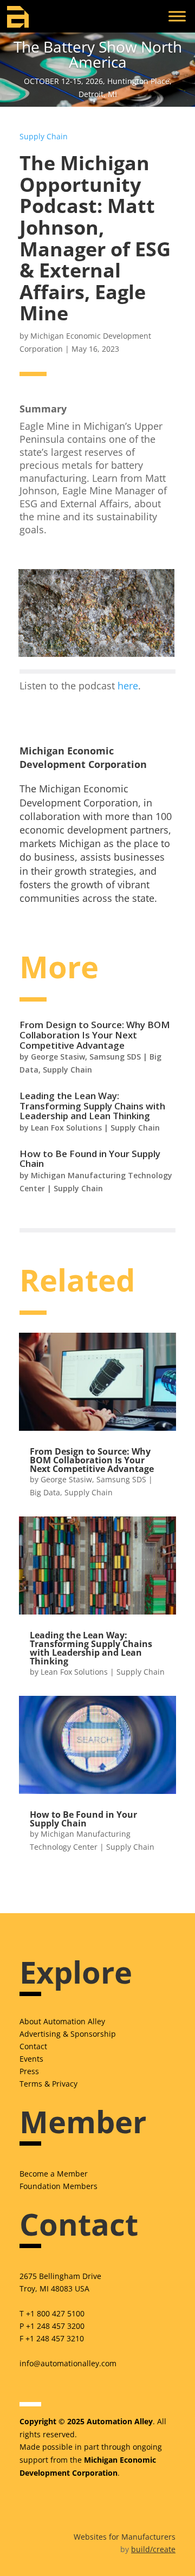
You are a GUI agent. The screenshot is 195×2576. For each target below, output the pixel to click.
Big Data (45, 1492)
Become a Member (54, 2174)
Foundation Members (58, 2186)
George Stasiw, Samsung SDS (86, 1057)
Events (31, 2059)
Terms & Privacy (48, 2084)
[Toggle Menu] (177, 16)
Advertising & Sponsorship (68, 2034)
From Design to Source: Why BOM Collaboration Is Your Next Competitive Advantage (95, 1035)
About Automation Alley (62, 2021)
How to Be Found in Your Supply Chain (90, 1159)
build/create (153, 2549)
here (128, 686)
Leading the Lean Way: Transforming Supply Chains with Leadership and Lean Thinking (92, 1106)
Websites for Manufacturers (125, 2537)
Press (29, 2071)
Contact (33, 2046)
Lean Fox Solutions (66, 1128)
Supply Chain (44, 136)
